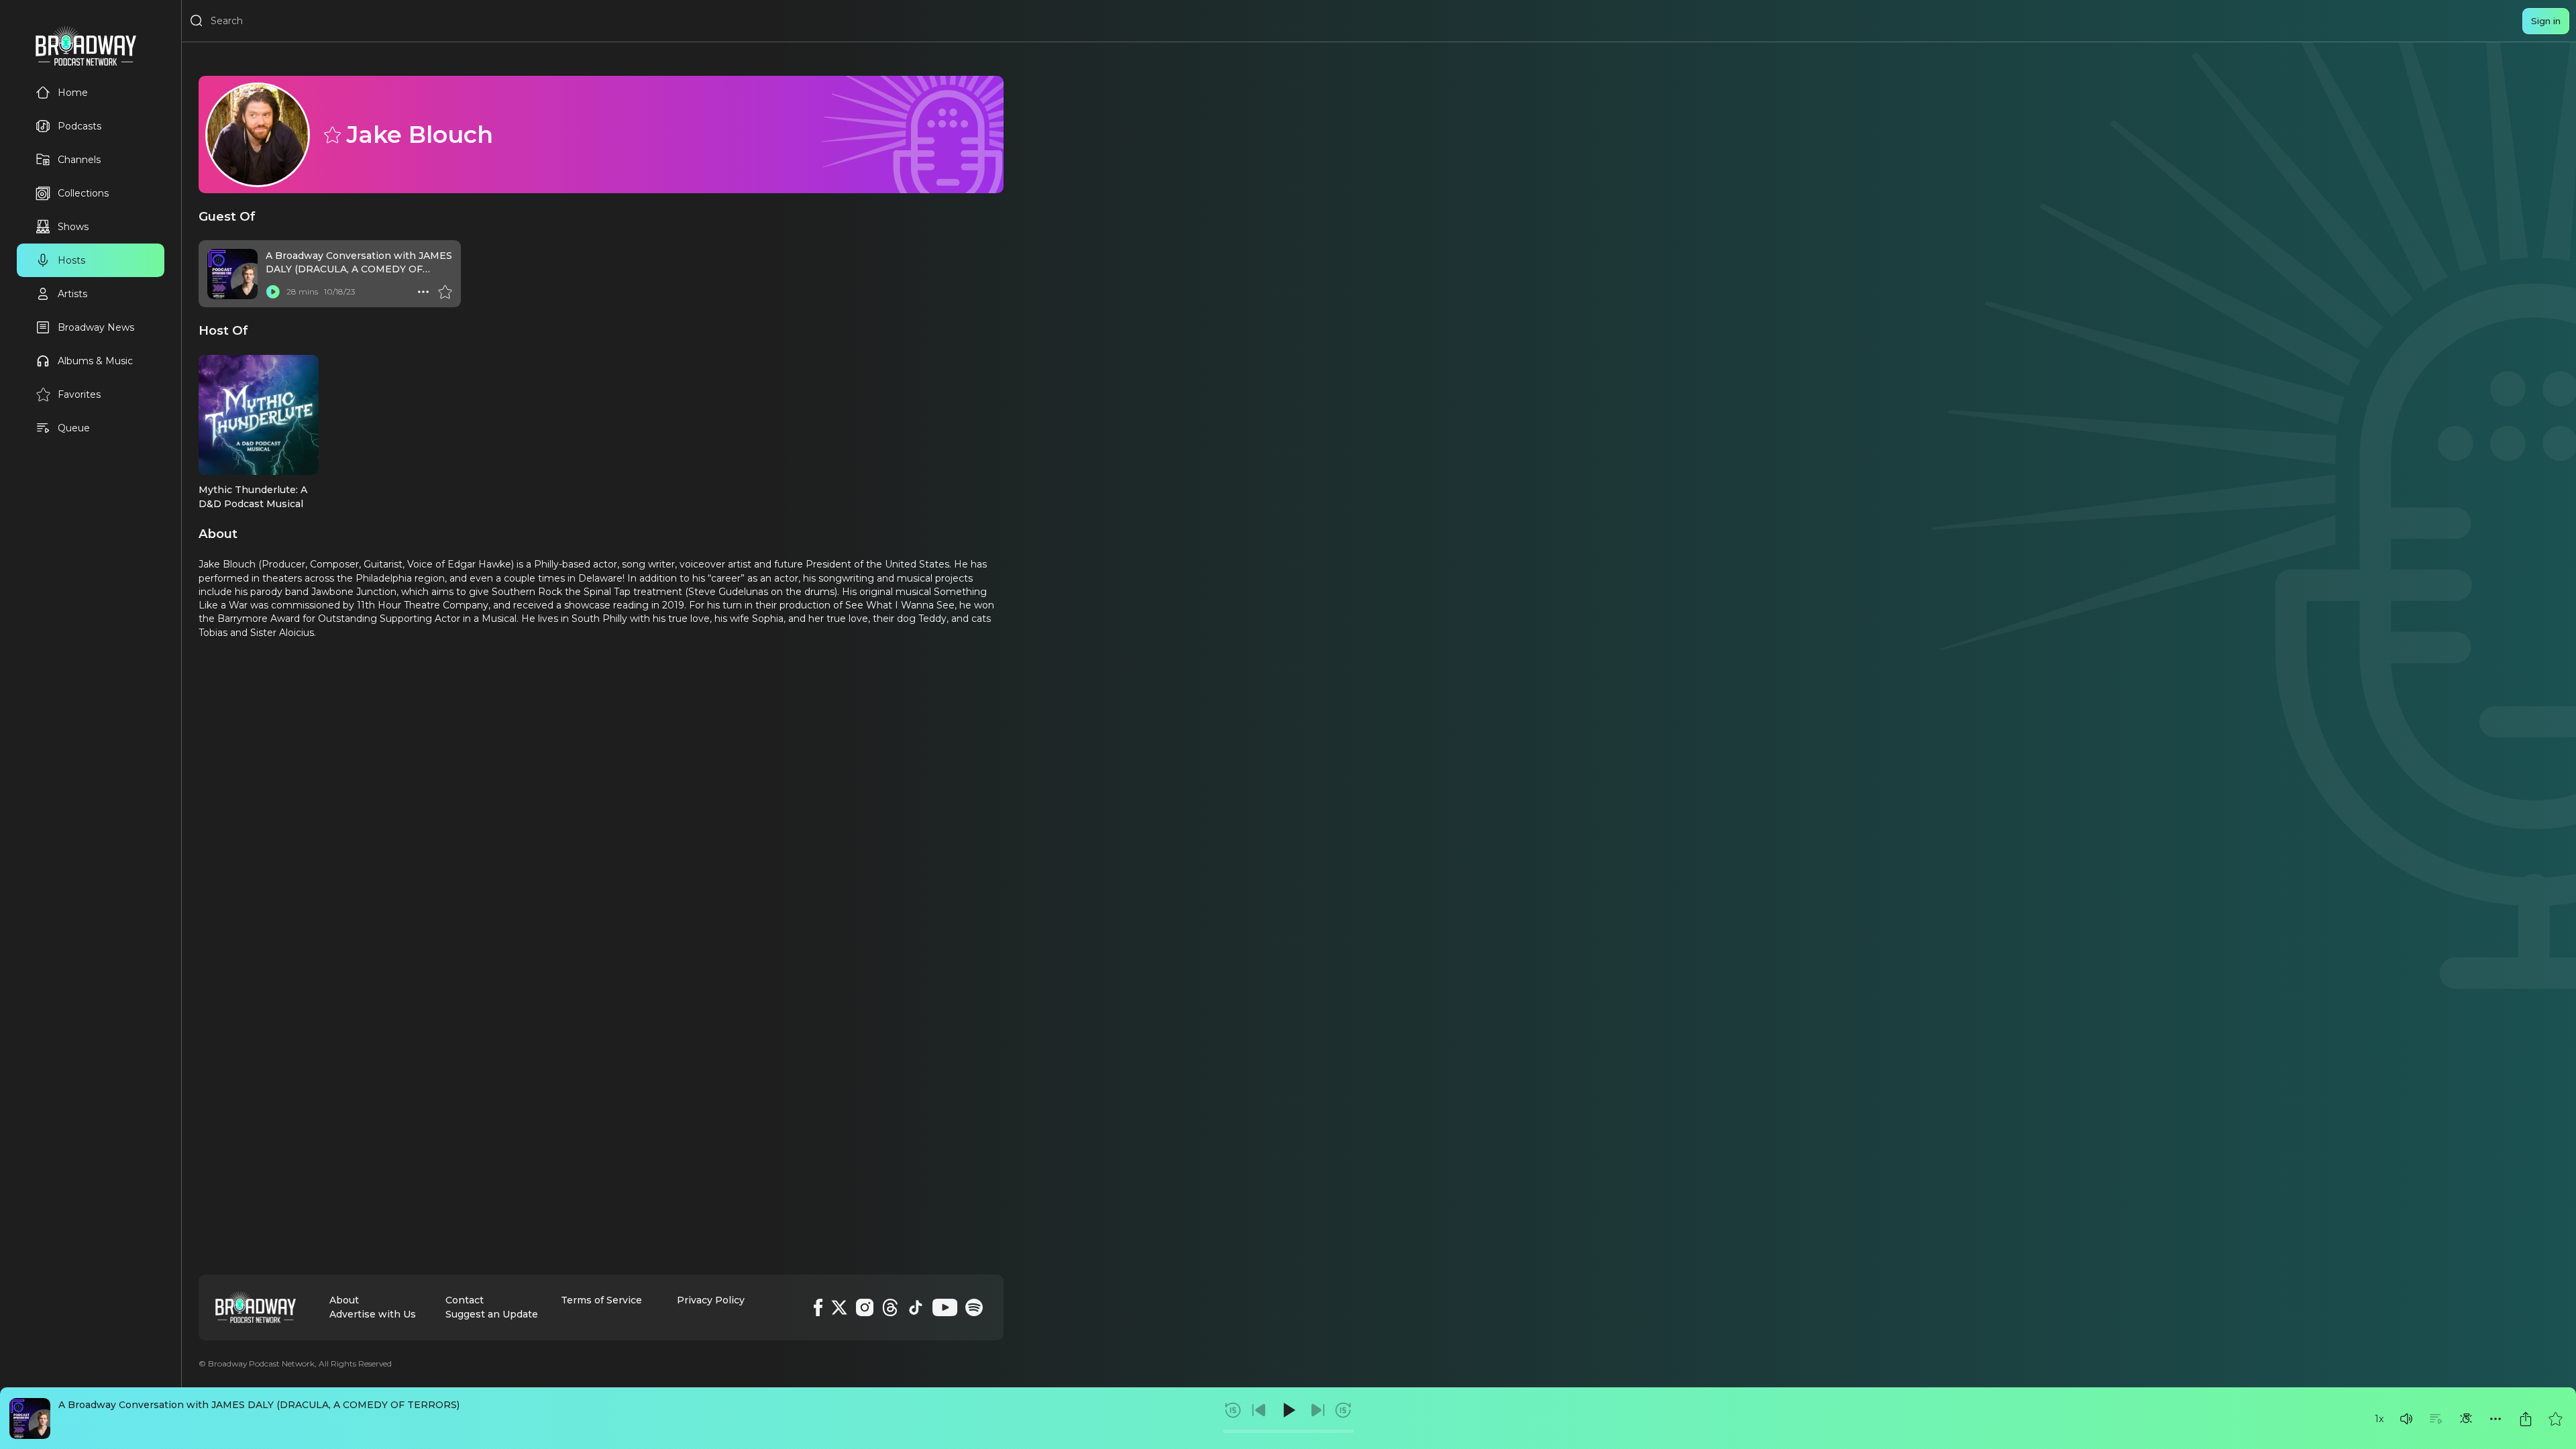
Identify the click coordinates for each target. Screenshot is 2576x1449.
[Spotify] (974, 1307)
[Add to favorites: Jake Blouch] (331, 134)
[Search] (197, 21)
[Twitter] (839, 1307)
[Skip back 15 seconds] (1233, 1410)
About (344, 1300)
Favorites (79, 394)
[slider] (1288, 1431)
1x (2379, 1419)
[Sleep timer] (2466, 1419)
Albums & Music (95, 361)
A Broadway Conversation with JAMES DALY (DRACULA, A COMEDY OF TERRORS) (259, 1405)
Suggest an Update (492, 1314)
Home (73, 93)
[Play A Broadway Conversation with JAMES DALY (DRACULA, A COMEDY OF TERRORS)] (273, 292)
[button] (2406, 1419)
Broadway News (96, 327)
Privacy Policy (711, 1300)
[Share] (2526, 1419)
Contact (465, 1300)
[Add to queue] (2436, 1419)
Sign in (2546, 21)
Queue (74, 428)
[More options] (2495, 1419)
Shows (73, 227)
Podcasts (79, 126)
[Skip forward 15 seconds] (1343, 1410)
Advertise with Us (373, 1314)
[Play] (1288, 1410)
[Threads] (890, 1307)
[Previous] (1259, 1410)
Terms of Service (601, 1300)
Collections (83, 193)
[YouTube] (945, 1307)
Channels (79, 160)
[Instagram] (865, 1307)
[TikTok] (916, 1307)
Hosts (71, 260)
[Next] (1318, 1410)
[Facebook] (818, 1307)
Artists (72, 294)
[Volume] (2406, 1419)
